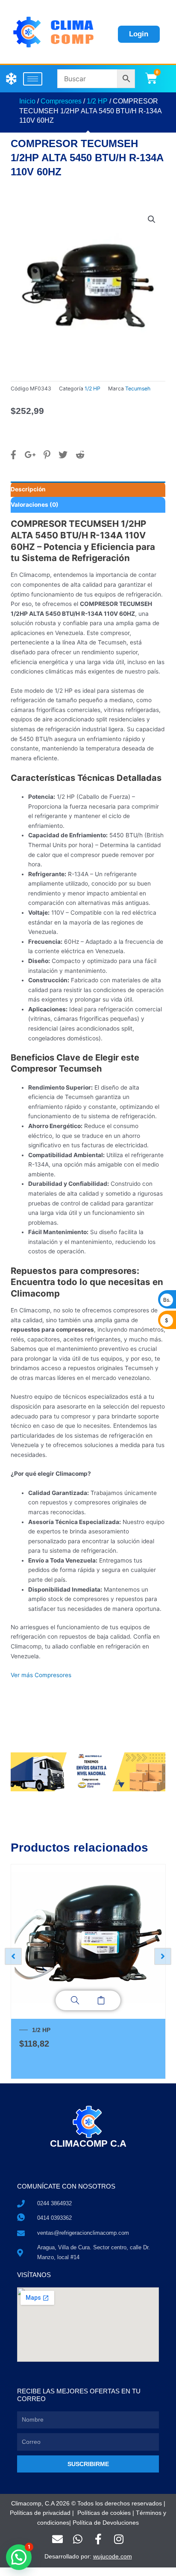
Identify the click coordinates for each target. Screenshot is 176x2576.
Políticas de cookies (104, 2513)
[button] (152, 219)
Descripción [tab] (28, 489)
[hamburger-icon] (33, 79)
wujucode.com (113, 2557)
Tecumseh (138, 388)
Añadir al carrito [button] (101, 2000)
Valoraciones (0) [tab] (35, 505)
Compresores (61, 101)
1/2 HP (97, 101)
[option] (88, 1972)
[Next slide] (163, 1956)
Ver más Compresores (41, 1675)
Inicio (27, 101)
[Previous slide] (13, 1956)
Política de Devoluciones (106, 2523)
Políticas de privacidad (40, 2513)
